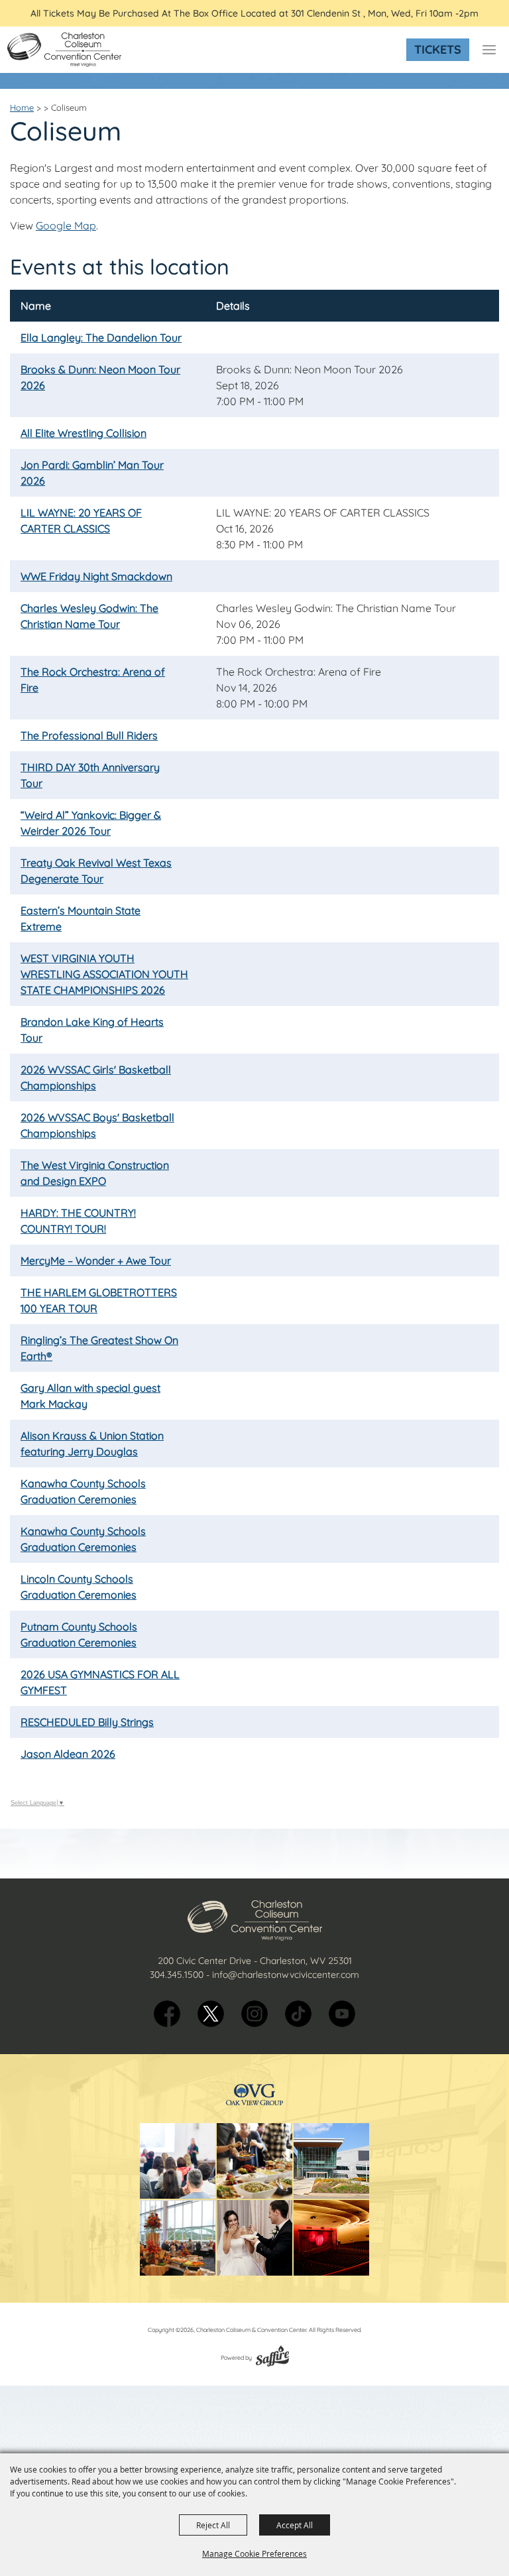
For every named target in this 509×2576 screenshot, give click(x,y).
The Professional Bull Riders (89, 735)
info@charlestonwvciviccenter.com (286, 1975)
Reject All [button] (213, 2525)
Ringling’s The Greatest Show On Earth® (99, 1348)
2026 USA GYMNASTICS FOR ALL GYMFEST (100, 1682)
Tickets (438, 49)
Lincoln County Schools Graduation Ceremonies (79, 1587)
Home (22, 107)
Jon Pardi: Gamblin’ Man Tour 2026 (92, 473)
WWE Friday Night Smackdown (96, 576)
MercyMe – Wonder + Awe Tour (96, 1260)
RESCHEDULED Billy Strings (87, 1722)
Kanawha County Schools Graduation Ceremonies (83, 1491)
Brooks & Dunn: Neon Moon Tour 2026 (100, 377)
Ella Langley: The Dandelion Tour (101, 337)
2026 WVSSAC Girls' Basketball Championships (96, 1077)
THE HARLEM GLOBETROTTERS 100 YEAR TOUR (99, 1300)
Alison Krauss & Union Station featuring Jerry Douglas (92, 1443)
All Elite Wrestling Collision (84, 433)
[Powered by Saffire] (272, 2358)
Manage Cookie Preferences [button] (254, 2553)
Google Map (66, 225)
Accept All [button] (295, 2525)
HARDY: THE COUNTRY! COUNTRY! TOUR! (78, 1221)
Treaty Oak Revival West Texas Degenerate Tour (96, 871)
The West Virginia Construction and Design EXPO (95, 1173)
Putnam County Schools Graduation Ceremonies (79, 1634)
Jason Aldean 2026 (68, 1754)
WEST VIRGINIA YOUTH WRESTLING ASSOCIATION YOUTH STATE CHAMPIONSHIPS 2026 (104, 974)
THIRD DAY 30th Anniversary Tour (90, 775)
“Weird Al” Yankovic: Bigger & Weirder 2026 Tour (91, 823)
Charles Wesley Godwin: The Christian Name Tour (89, 616)
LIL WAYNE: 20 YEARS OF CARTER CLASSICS (81, 521)
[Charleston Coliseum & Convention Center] (64, 50)
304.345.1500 (177, 1975)
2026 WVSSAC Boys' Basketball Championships (97, 1125)
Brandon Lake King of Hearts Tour (92, 1030)
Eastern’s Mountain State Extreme (81, 918)
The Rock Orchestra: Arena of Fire (93, 680)
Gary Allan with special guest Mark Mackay (90, 1396)
